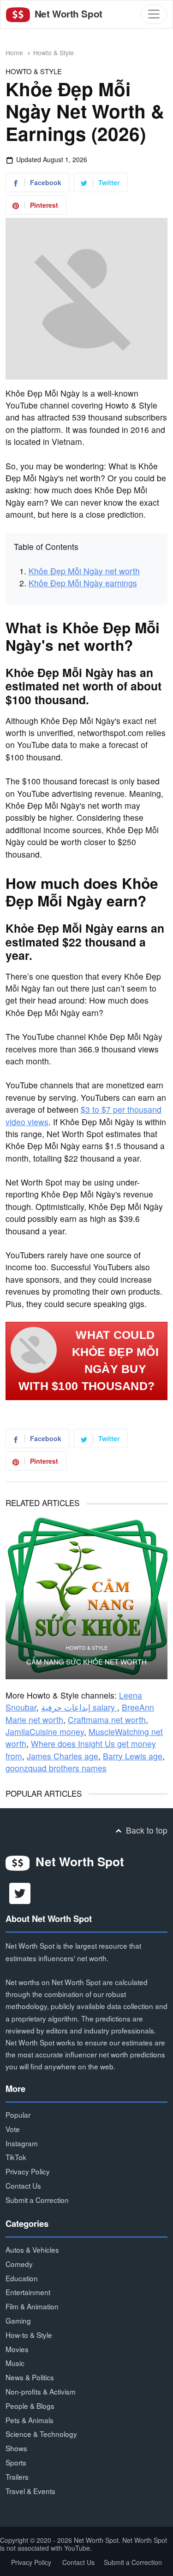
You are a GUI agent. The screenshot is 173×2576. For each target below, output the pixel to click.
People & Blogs (30, 2406)
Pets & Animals (30, 2420)
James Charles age (63, 1756)
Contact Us (23, 2185)
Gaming (18, 2320)
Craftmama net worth (107, 1720)
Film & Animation (32, 2306)
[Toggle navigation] (154, 14)
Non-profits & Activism (41, 2391)
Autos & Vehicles (32, 2249)
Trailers (17, 2477)
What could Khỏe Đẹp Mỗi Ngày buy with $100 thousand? (89, 1361)
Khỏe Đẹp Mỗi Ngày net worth (84, 571)
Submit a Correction (37, 2200)
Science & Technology (41, 2434)
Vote (13, 2129)
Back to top (146, 1830)
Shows (16, 2448)
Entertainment (28, 2292)
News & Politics (30, 2377)
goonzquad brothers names (56, 1768)
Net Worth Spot (67, 14)
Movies (17, 2349)
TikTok (16, 2157)
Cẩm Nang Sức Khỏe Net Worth (86, 1662)
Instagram (22, 2143)
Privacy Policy (28, 2171)
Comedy (19, 2264)
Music (15, 2363)
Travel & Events (30, 2491)
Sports (16, 2462)
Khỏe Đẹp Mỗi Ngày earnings (83, 583)
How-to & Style (29, 2335)
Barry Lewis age (133, 1756)
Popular (18, 2115)
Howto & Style (54, 53)
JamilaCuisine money (45, 1732)
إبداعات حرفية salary (79, 1707)
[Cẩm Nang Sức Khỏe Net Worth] (86, 1598)
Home (14, 53)
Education (22, 2278)
